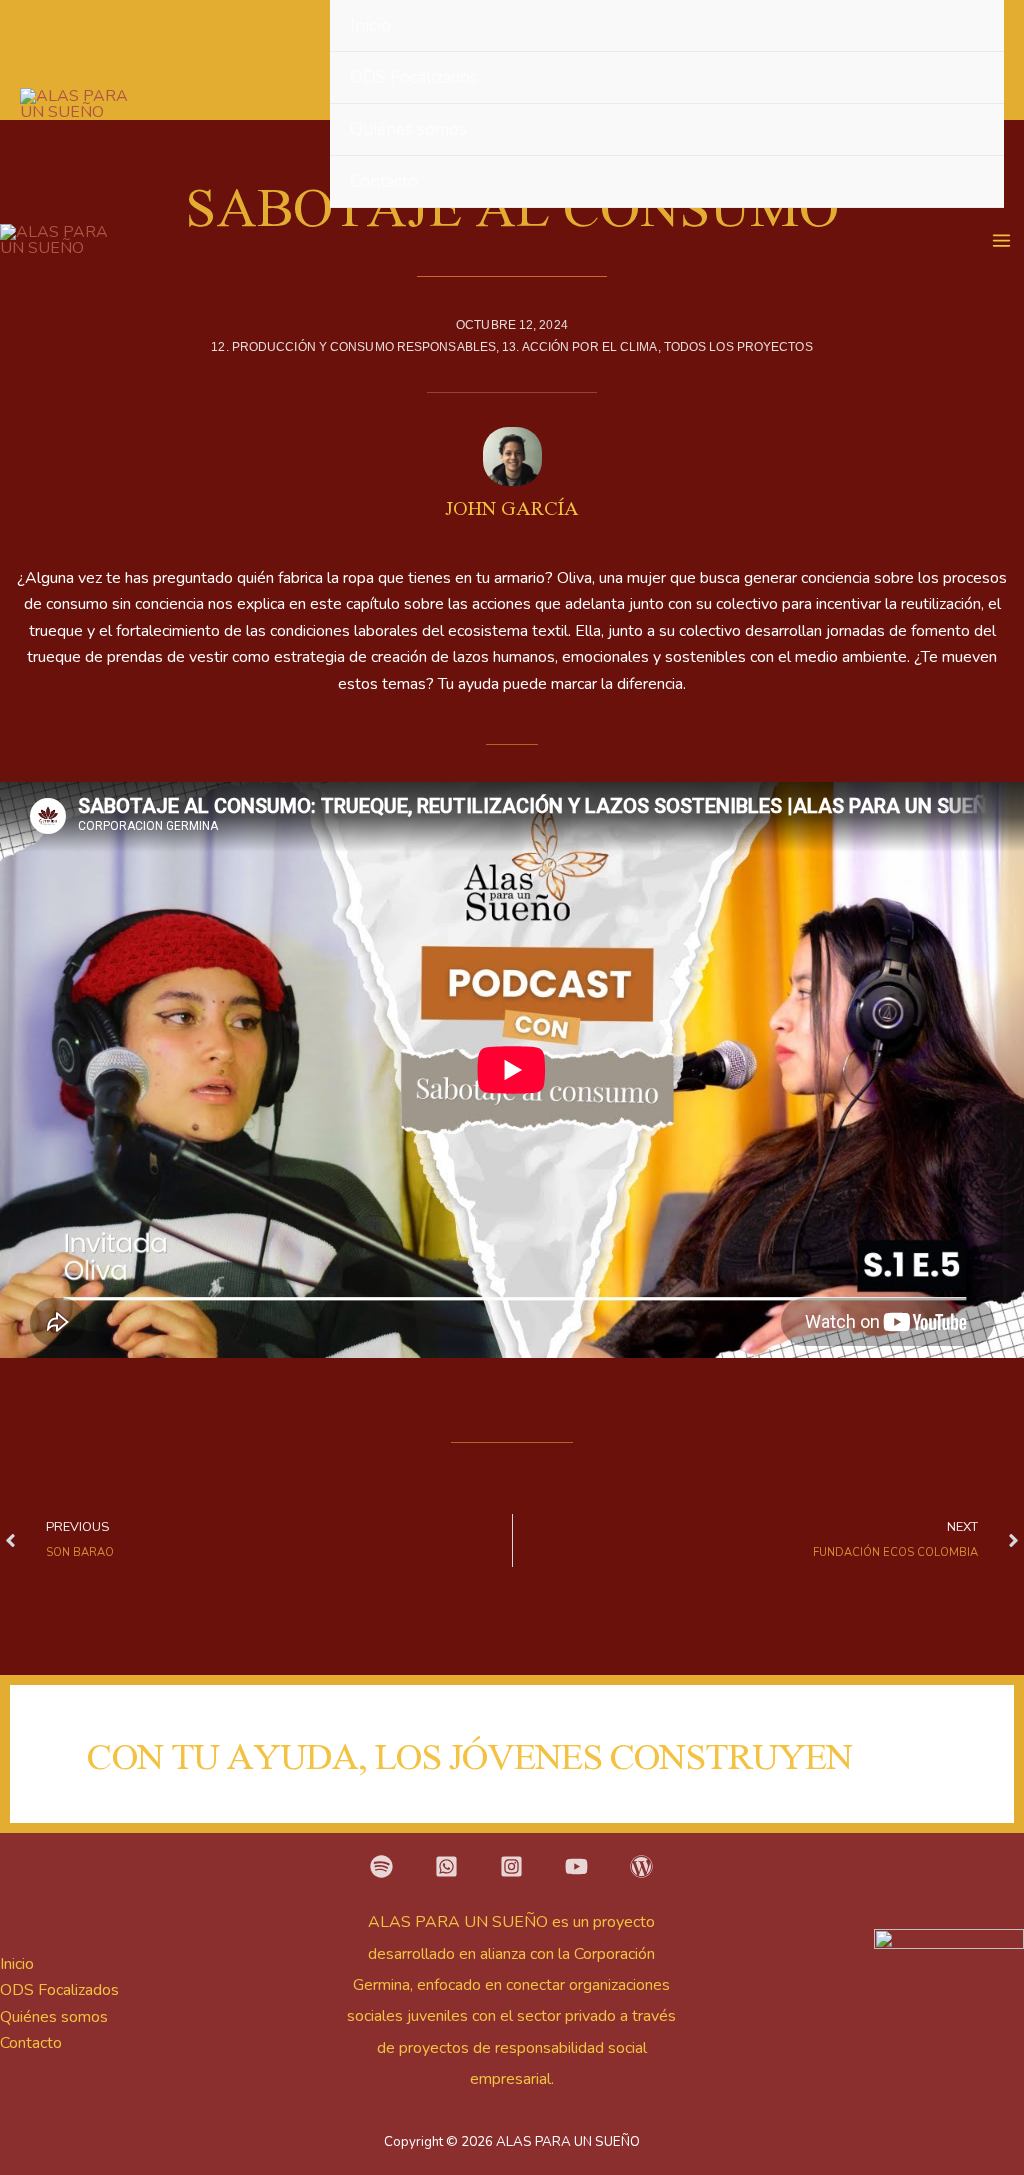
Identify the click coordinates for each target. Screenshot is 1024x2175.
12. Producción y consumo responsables (353, 347)
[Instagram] (511, 1866)
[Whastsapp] (446, 1866)
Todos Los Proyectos (738, 347)
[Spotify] (381, 1866)
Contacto (384, 181)
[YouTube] (576, 1866)
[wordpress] (641, 1866)
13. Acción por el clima (579, 347)
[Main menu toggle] (1001, 240)
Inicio (370, 25)
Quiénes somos (408, 129)
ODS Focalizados (414, 77)
